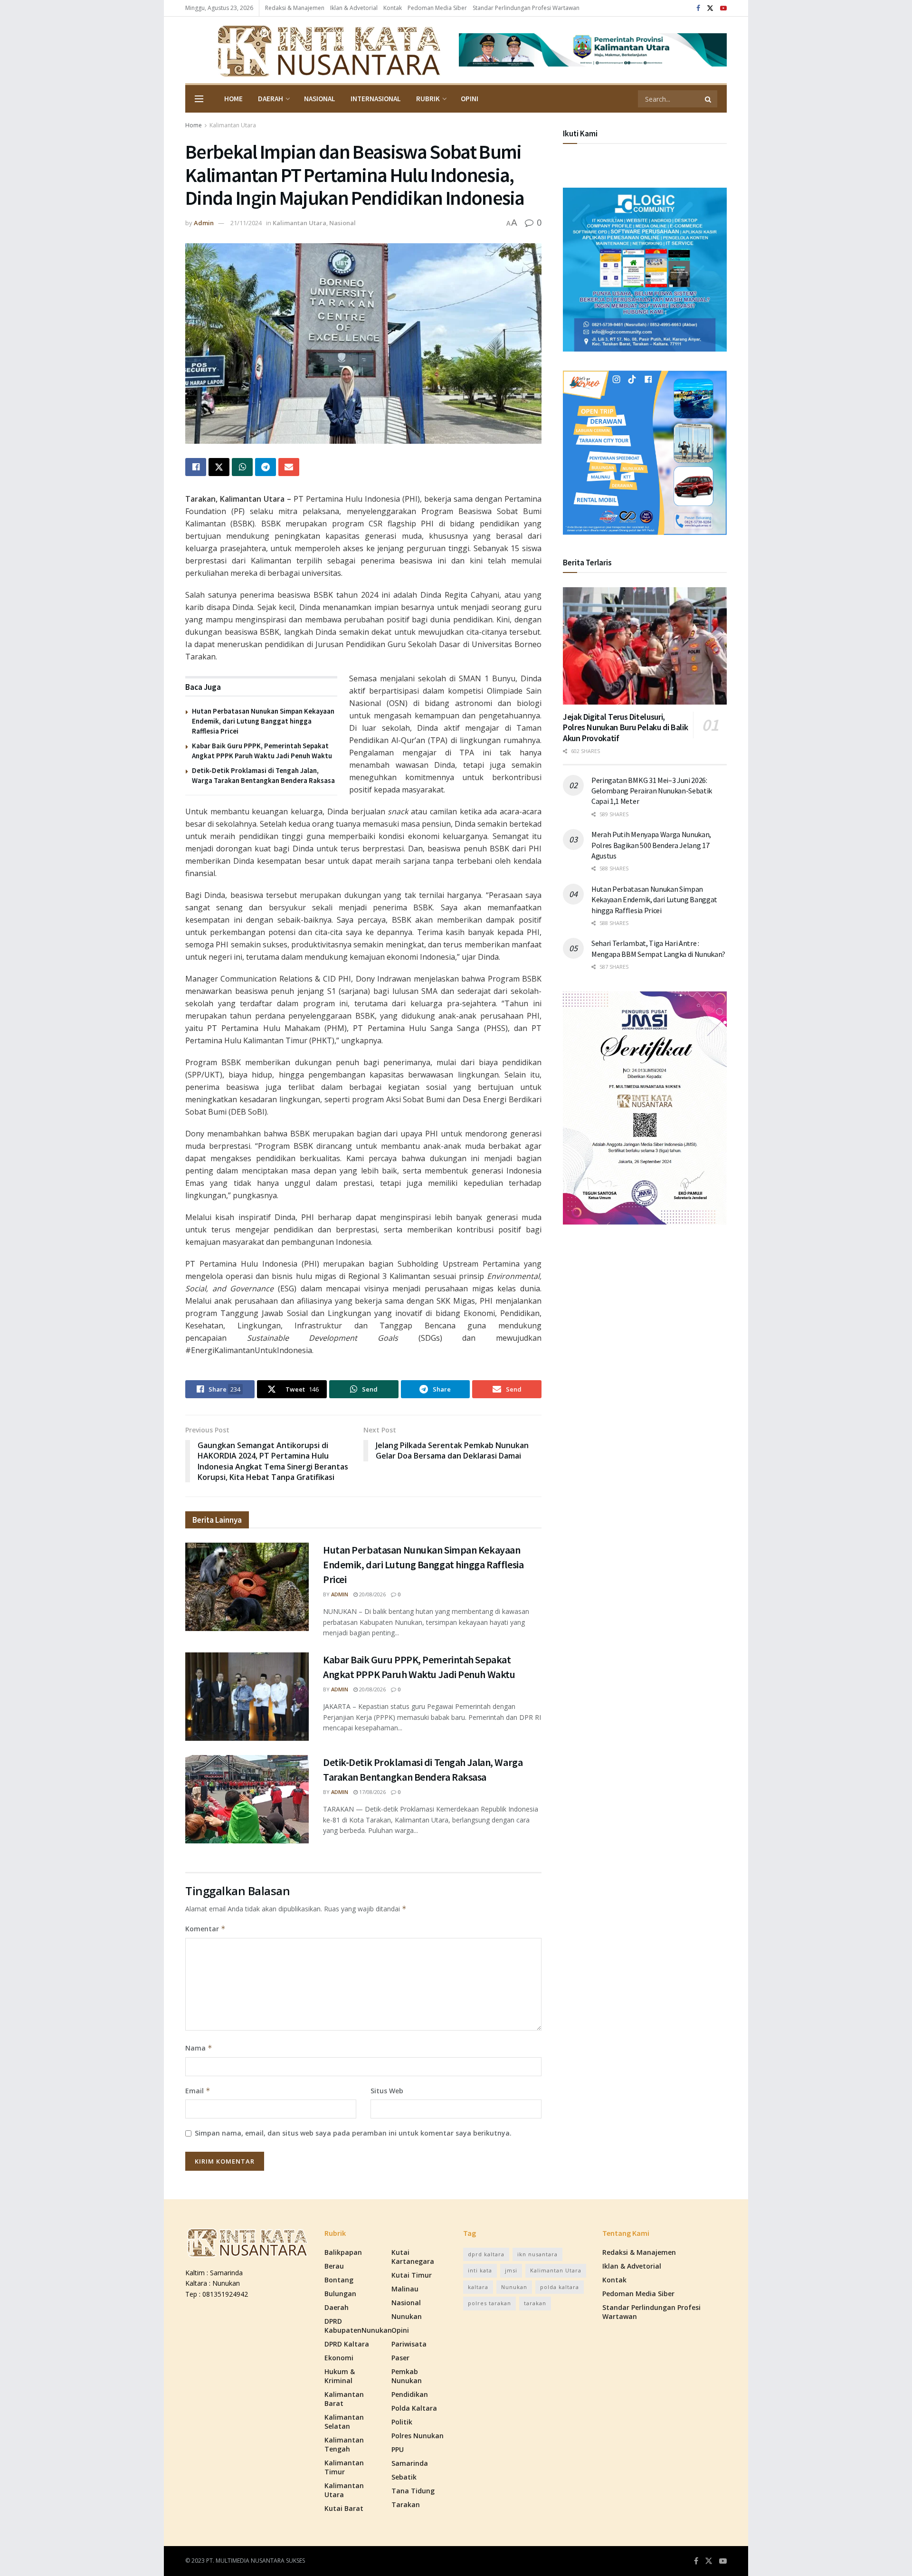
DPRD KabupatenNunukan (358, 2326)
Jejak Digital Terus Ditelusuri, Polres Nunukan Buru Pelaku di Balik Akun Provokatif (625, 727)
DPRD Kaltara (347, 2344)
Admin (204, 223)
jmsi (511, 2270)
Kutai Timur (412, 2275)
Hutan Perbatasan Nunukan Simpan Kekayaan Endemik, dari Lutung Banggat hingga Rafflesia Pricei (263, 721)
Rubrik (428, 99)
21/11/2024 (246, 223)
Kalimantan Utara (233, 125)
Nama (199, 2048)
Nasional (320, 99)
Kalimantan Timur (344, 2467)
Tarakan (406, 2504)
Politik (402, 2422)
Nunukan (407, 2316)
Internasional (376, 99)
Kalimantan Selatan (344, 2422)
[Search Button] (709, 99)
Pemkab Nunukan (407, 2376)
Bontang (339, 2280)
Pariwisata (409, 2344)
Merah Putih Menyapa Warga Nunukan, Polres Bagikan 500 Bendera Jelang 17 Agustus (651, 845)
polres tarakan (489, 2303)
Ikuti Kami (580, 134)
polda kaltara (560, 2287)
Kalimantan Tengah (344, 2444)
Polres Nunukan (418, 2436)
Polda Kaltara (414, 2408)
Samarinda (410, 2463)
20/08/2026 (372, 1594)
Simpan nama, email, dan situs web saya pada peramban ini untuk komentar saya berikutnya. (353, 2133)
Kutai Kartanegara (413, 2257)
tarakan (535, 2303)
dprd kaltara (486, 2254)
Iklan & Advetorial (354, 8)
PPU (398, 2449)
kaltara (478, 2287)
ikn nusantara (537, 2254)
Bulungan (340, 2294)
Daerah (271, 99)
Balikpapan (343, 2252)
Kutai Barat (344, 2508)
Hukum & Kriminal (340, 2376)
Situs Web (387, 2091)
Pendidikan (410, 2394)
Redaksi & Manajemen (295, 8)
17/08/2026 (372, 1792)
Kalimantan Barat (344, 2399)
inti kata (480, 2270)
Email (198, 2091)
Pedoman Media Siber (437, 8)
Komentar (205, 1929)
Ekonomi (339, 2358)
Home (233, 99)
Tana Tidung (413, 2491)
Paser (400, 2358)
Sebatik (404, 2477)
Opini (470, 99)
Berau (334, 2266)
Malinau (405, 2289)
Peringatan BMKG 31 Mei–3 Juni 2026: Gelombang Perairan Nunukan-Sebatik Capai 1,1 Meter (652, 791)
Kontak (393, 8)
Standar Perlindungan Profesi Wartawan (526, 8)
